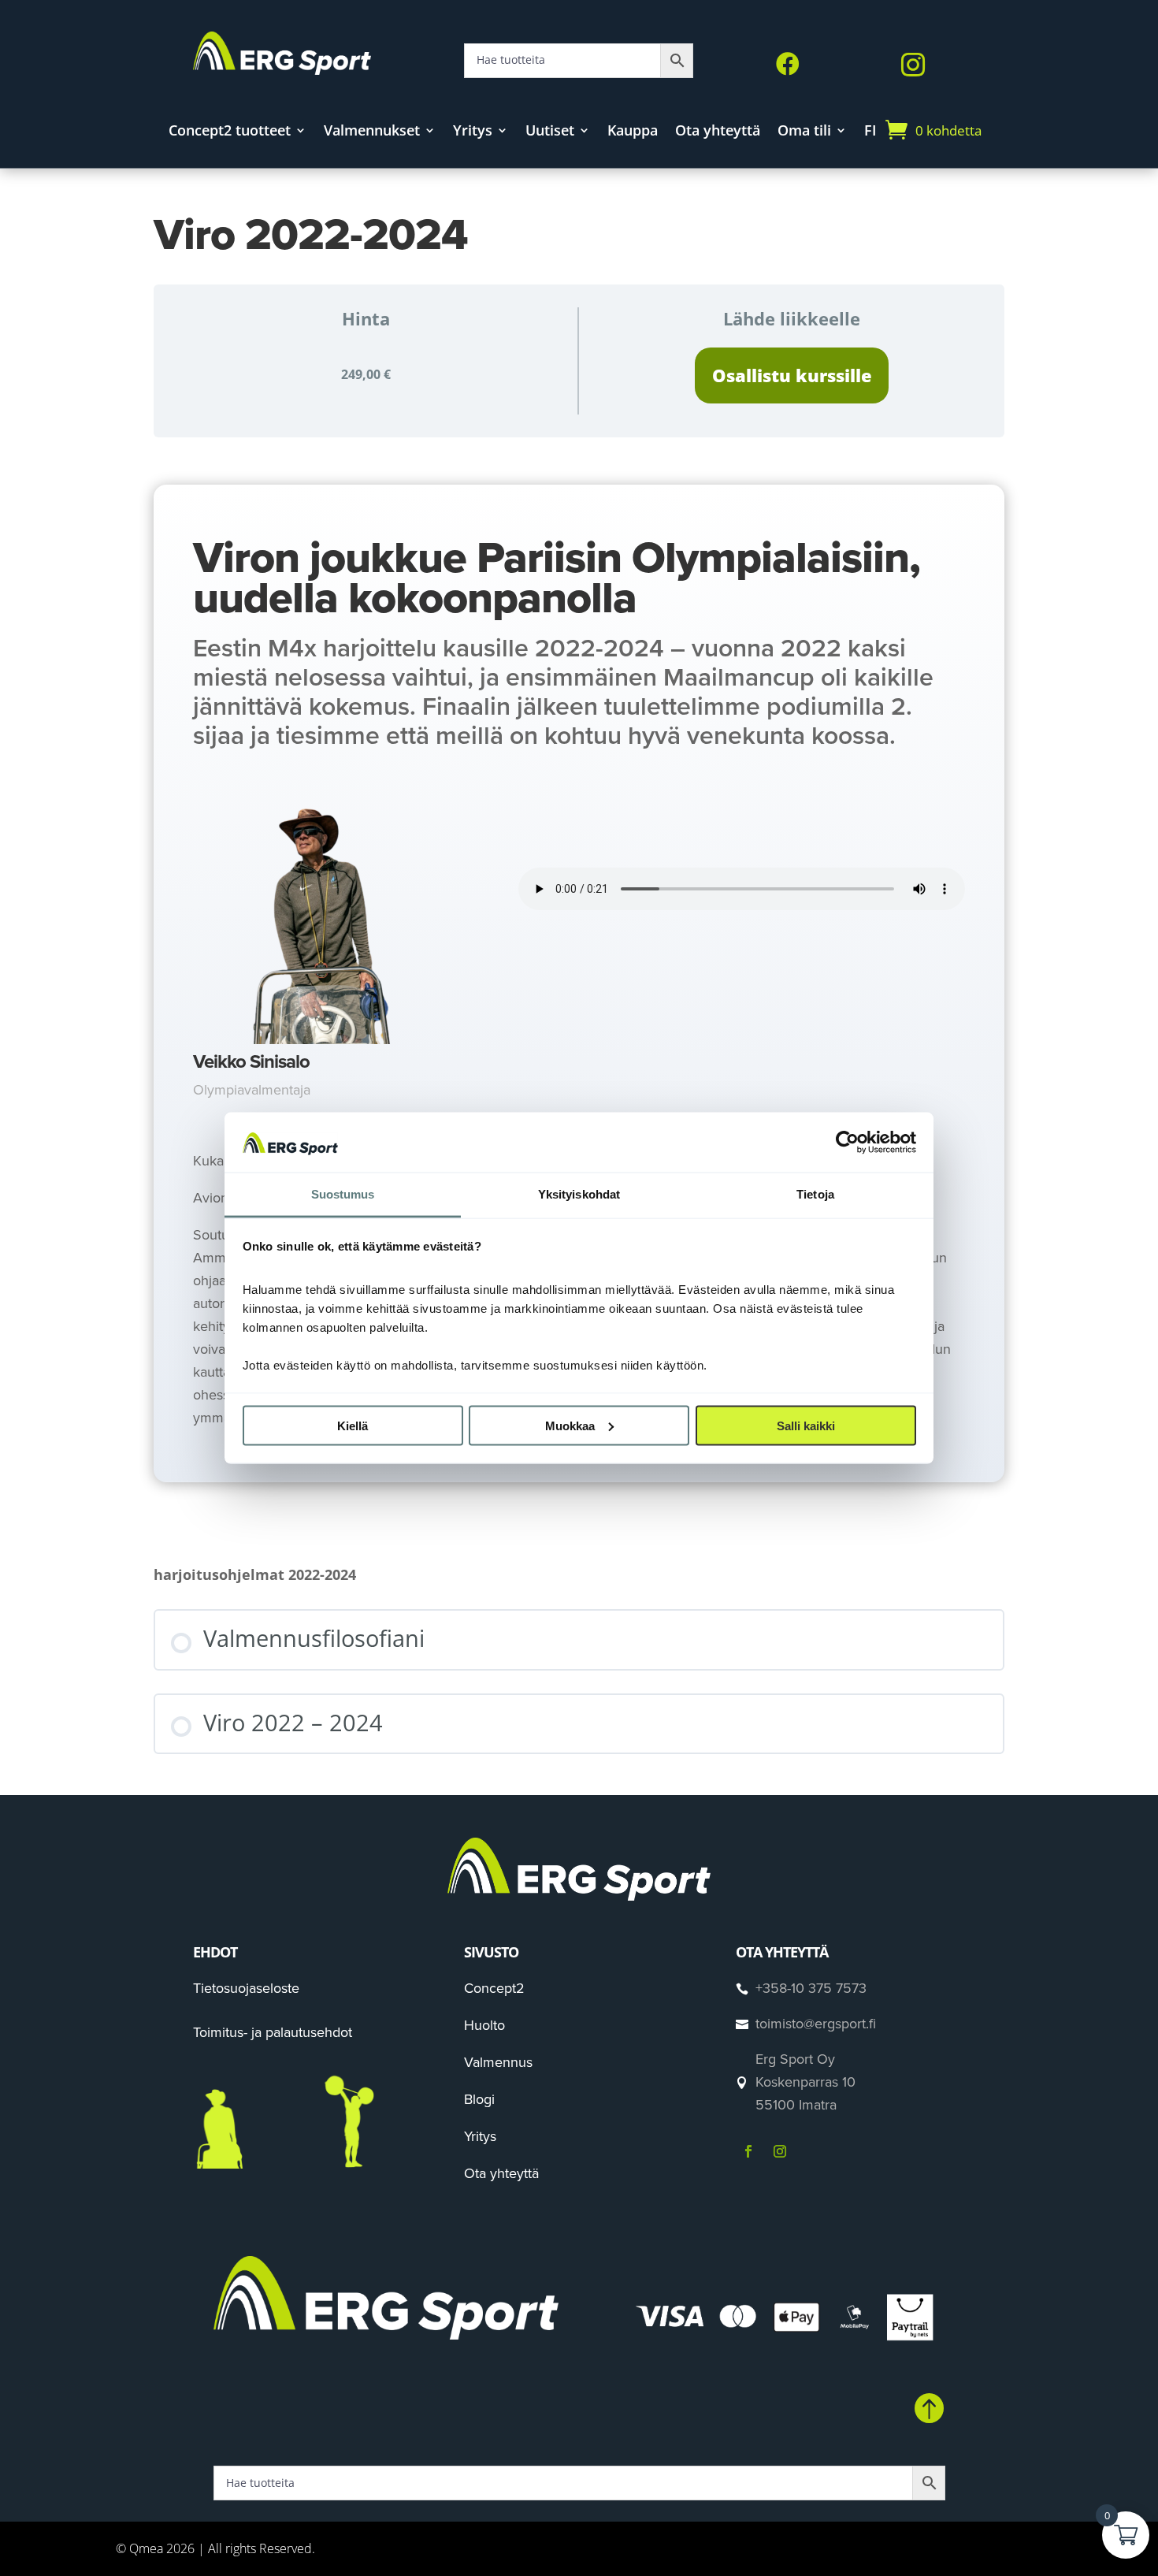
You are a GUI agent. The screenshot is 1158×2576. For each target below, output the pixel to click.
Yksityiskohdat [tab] (579, 1194)
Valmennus (498, 2062)
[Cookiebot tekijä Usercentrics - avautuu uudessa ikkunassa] (847, 1142)
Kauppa (633, 132)
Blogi (479, 2099)
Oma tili (804, 132)
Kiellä (353, 1425)
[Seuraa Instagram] (780, 2151)
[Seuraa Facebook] (748, 2151)
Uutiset (550, 132)
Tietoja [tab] (815, 1194)
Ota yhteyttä (718, 132)
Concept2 (494, 1988)
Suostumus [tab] (343, 1194)
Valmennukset (372, 132)
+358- (811, 1988)
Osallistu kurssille (792, 375)
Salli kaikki (806, 1425)
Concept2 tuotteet (230, 132)
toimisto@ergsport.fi (816, 2024)
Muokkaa (570, 1425)
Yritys (473, 132)
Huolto (484, 2025)
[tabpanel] (579, 983)
